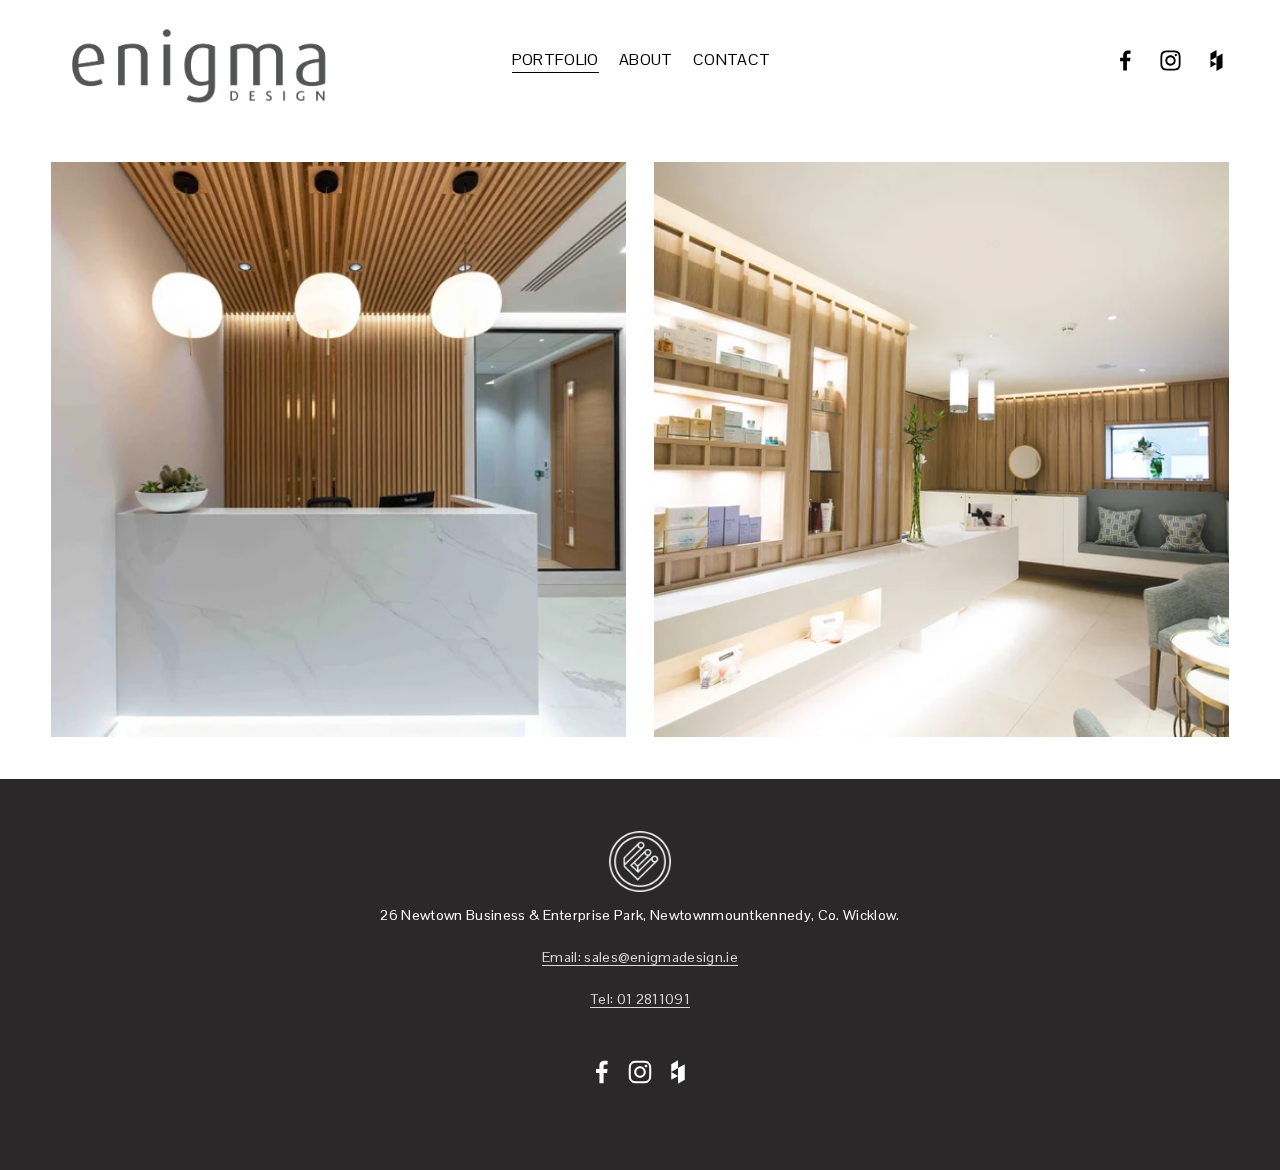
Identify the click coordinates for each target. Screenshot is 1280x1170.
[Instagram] (1170, 60)
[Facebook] (1125, 60)
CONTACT (731, 59)
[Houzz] (1216, 60)
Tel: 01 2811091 (640, 999)
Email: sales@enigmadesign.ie (640, 957)
